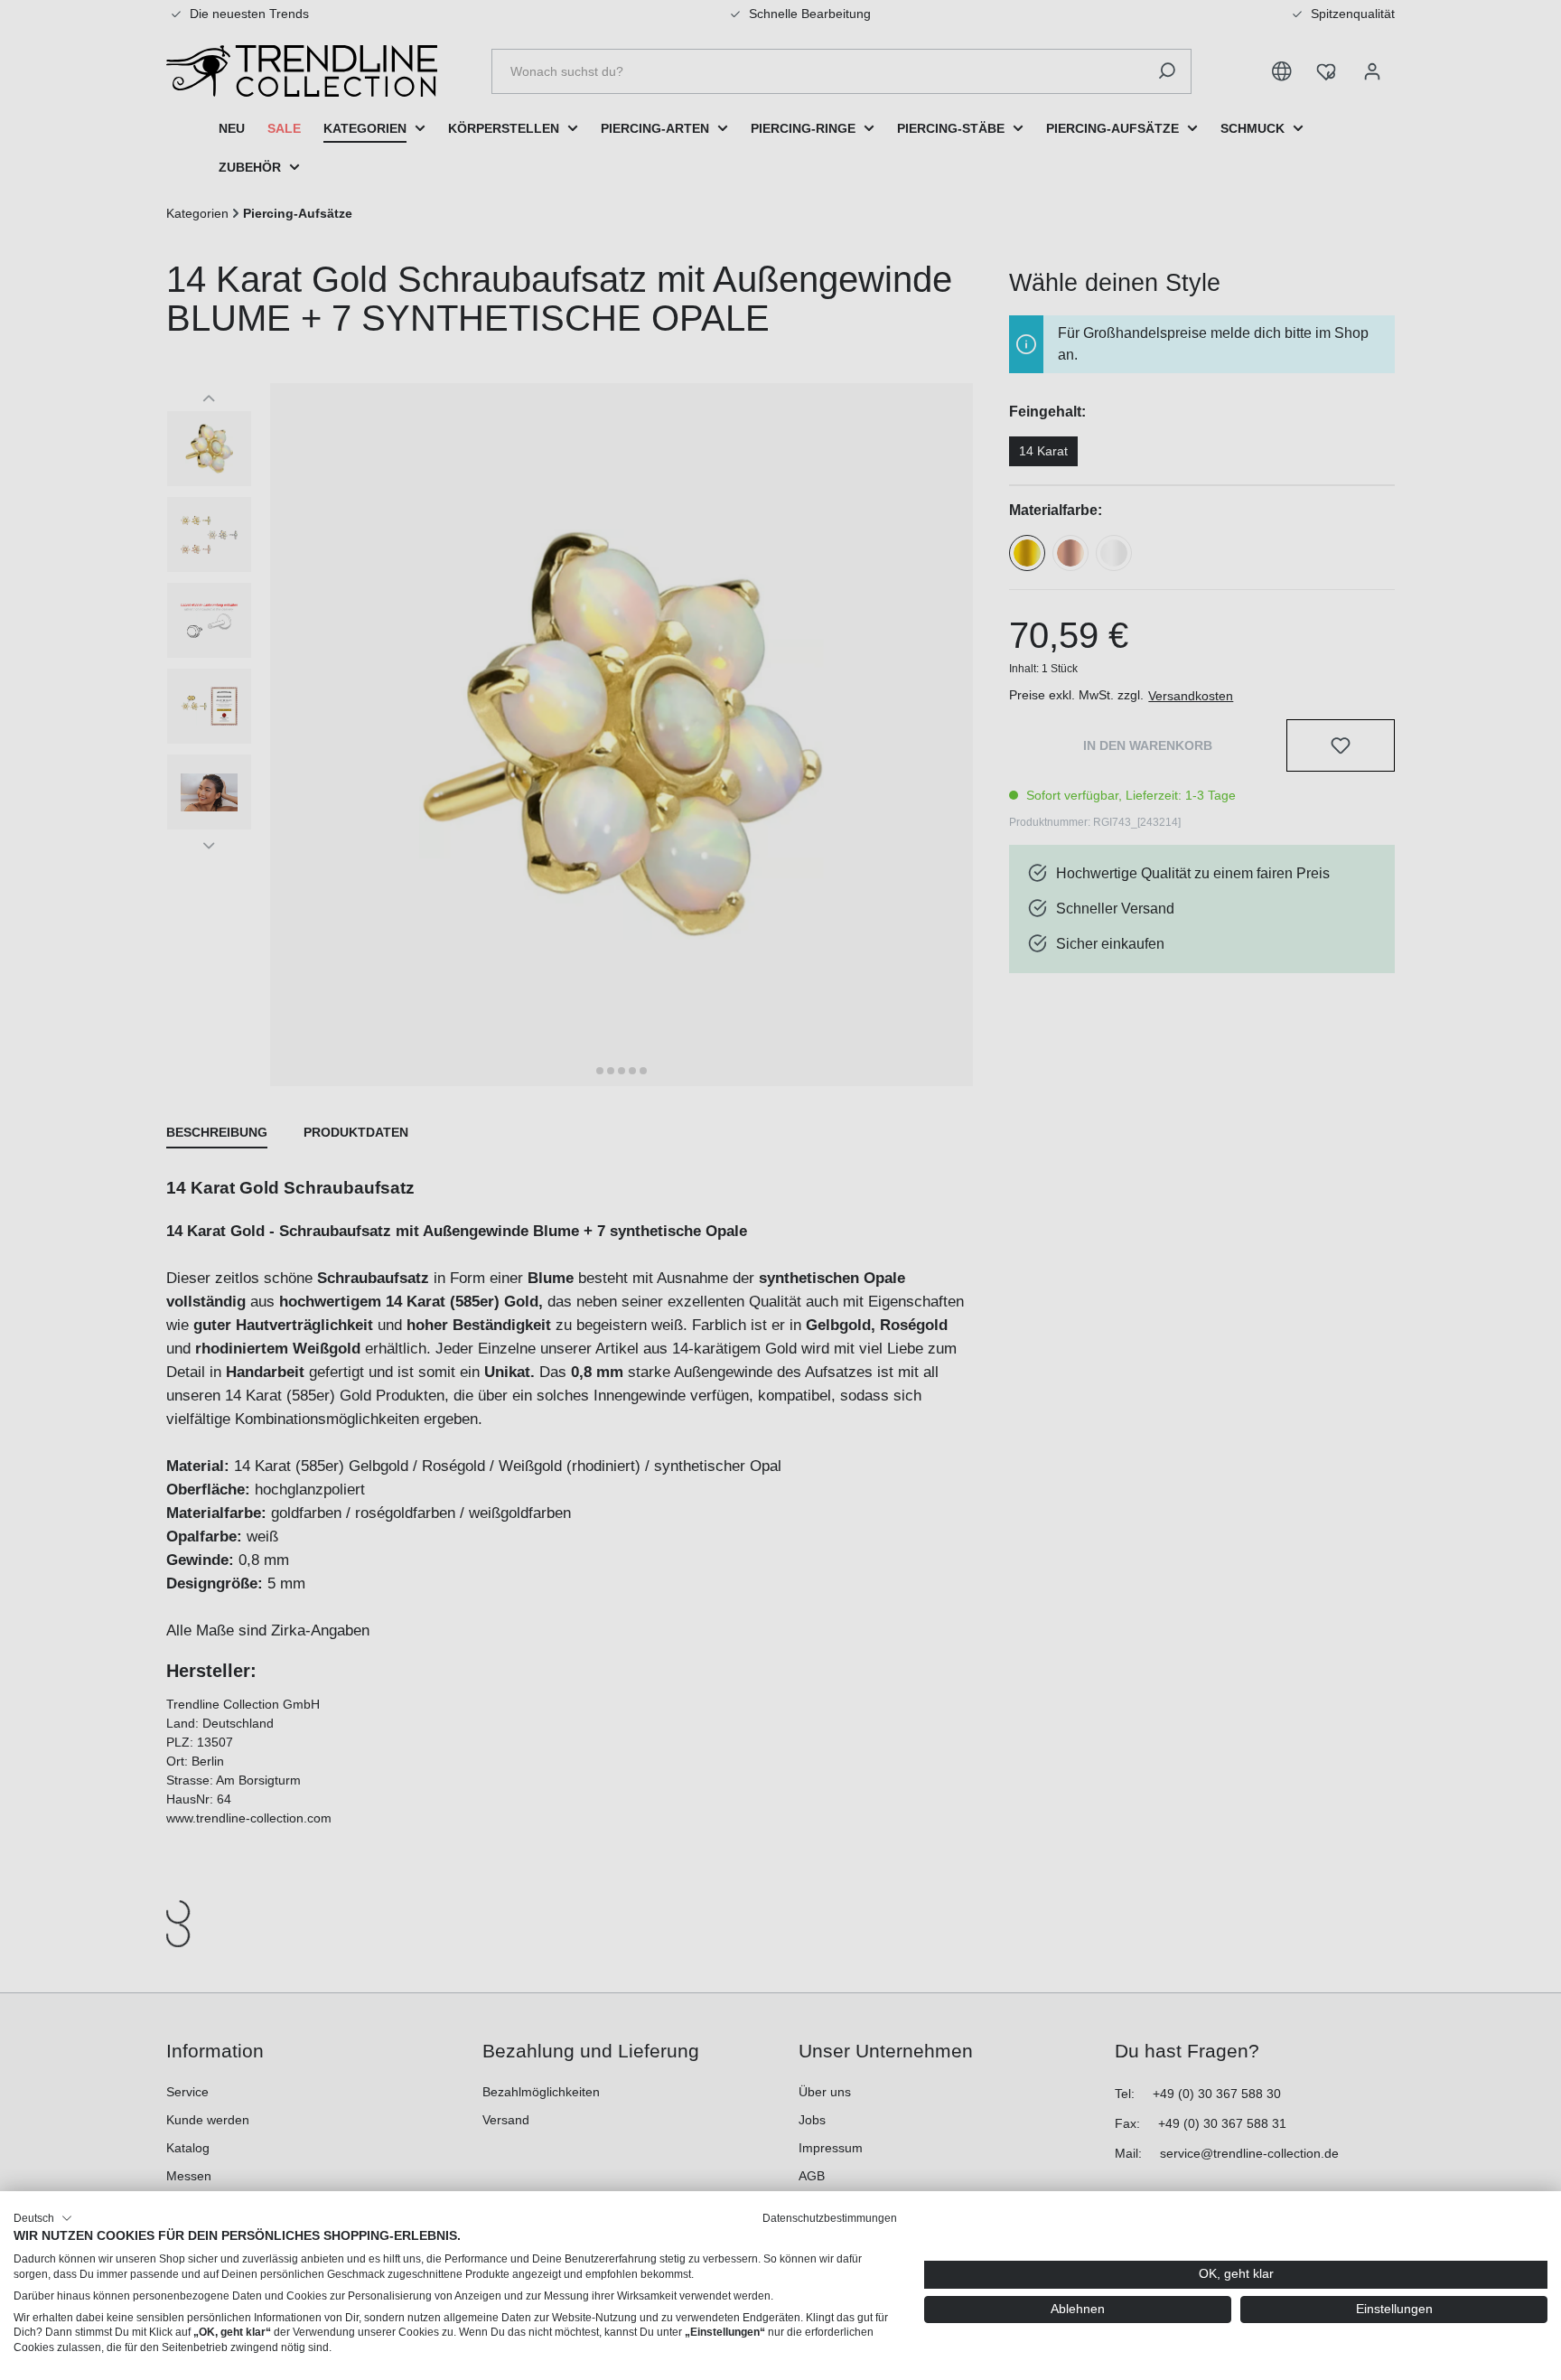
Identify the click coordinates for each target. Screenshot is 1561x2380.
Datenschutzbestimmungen (830, 2218)
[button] (43, 2218)
